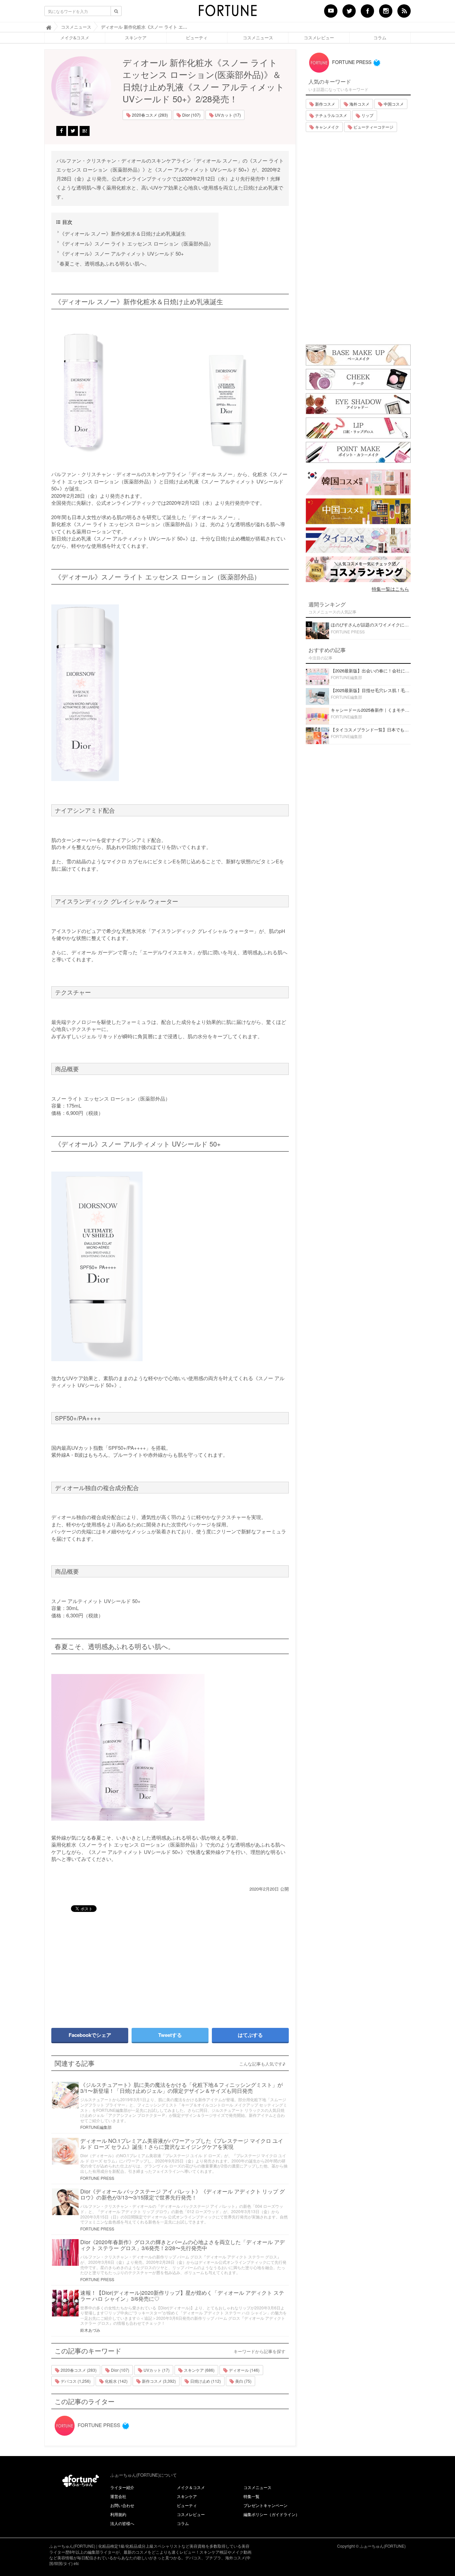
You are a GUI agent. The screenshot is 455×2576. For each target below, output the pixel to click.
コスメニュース (258, 38)
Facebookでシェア (90, 2035)
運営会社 (118, 2496)
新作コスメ (325, 104)
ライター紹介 (122, 2487)
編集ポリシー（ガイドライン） (271, 2514)
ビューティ (197, 38)
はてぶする (250, 2035)
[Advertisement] (108, 1967)
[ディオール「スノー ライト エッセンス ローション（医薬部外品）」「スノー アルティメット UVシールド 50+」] (170, 393)
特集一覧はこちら (390, 589)
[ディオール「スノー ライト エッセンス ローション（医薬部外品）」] (170, 693)
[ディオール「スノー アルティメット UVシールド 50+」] (170, 1266)
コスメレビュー (319, 38)
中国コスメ (393, 104)
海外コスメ (359, 104)
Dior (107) (191, 115)
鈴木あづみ (90, 2330)
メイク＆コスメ (191, 2487)
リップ (367, 115)
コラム (380, 38)
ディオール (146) (244, 2370)
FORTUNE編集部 (96, 2127)
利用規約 (118, 2514)
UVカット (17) (227, 115)
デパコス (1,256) (75, 2381)
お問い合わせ (122, 2505)
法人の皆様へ (122, 2523)
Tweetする (170, 2035)
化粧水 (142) (116, 2381)
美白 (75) (243, 2381)
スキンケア (136, 38)
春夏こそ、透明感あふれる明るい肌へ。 (105, 263)
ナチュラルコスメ (331, 115)
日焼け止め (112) (205, 2381)
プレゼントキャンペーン (265, 2505)
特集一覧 (251, 2496)
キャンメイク (327, 127)
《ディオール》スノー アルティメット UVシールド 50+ (122, 253)
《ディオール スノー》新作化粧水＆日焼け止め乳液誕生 (123, 233)
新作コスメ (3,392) (158, 2381)
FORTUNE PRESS (97, 2178)
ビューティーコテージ (373, 127)
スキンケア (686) (199, 2370)
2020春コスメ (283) (149, 115)
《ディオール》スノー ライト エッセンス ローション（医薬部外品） (137, 243)
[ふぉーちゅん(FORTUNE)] (227, 13)
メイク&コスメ (75, 38)
